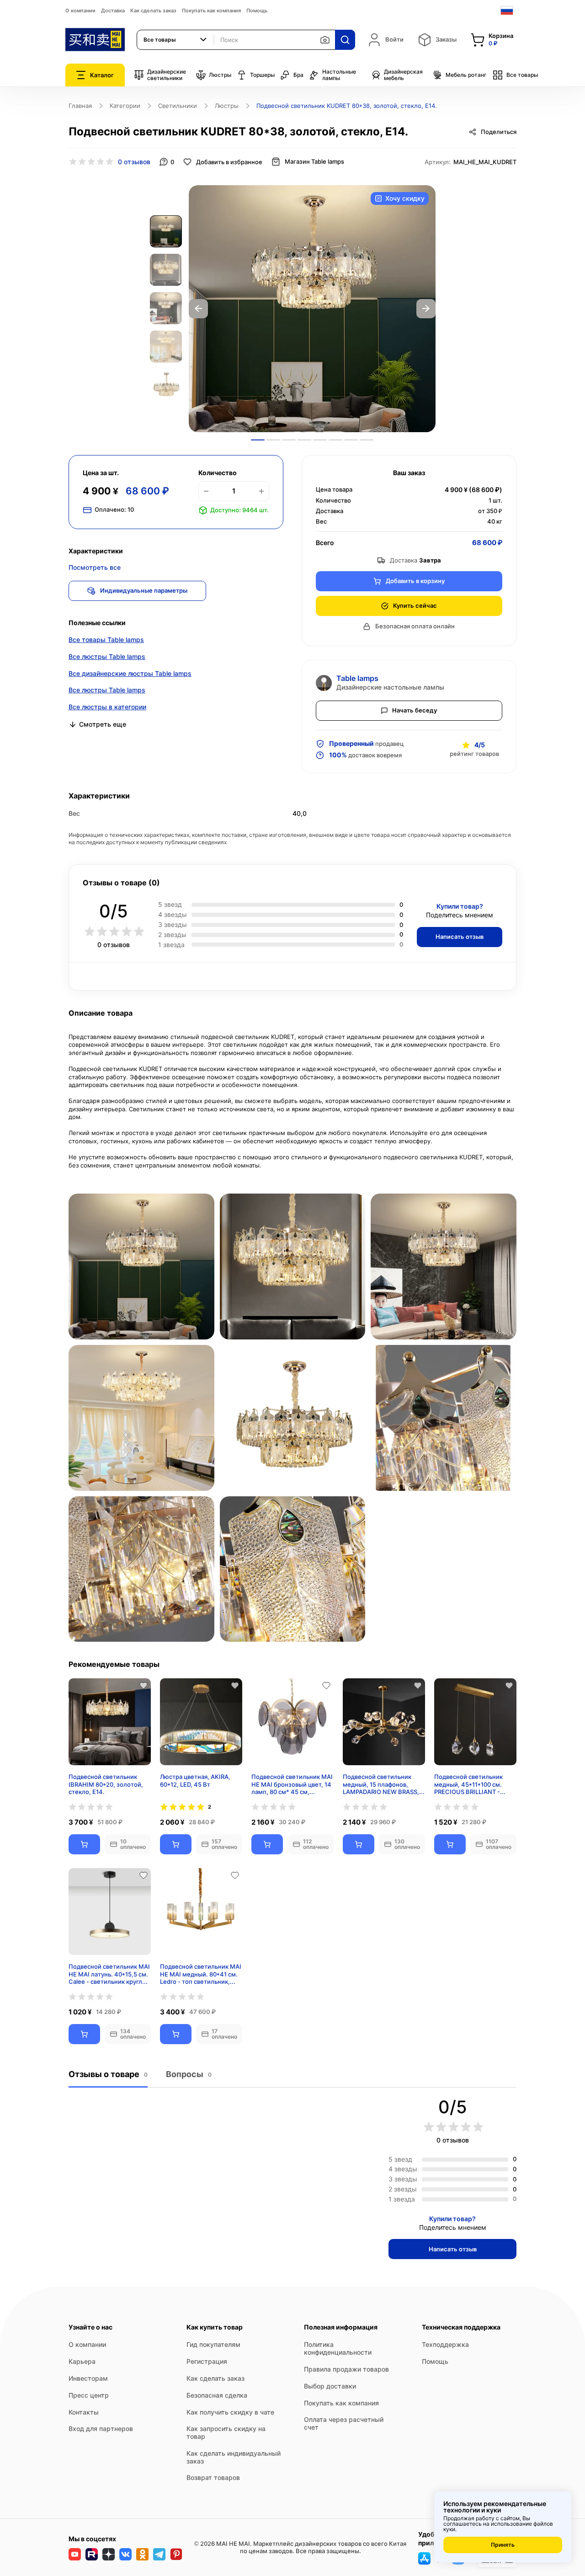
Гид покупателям (213, 2344)
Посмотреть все (95, 567)
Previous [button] (198, 309)
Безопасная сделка (217, 2395)
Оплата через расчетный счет (344, 2423)
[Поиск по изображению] (325, 40)
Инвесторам (88, 2378)
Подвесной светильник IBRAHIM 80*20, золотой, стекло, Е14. (106, 1784)
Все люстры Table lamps (107, 656)
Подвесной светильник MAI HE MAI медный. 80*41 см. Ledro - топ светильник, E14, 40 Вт (201, 1974)
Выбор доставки (330, 2386)
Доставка (113, 11)
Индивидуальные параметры (144, 590)
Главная (80, 106)
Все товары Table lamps (106, 640)
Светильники (178, 106)
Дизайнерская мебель (403, 75)
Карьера (82, 2361)
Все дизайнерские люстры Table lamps (130, 673)
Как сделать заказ (153, 11)
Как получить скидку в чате (230, 2412)
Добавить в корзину (415, 581)
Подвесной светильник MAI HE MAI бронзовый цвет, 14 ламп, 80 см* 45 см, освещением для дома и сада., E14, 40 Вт (292, 1784)
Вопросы (189, 2074)
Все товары (522, 75)
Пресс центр (89, 2395)
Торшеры (262, 75)
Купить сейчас (415, 605)
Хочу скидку (405, 198)
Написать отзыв (460, 937)
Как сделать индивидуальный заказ (234, 2457)
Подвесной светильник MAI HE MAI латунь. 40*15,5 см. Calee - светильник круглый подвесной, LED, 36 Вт (109, 1974)
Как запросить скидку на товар (226, 2432)
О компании (80, 11)
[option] (312, 309)
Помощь (257, 11)
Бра (298, 75)
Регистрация (207, 2361)
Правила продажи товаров (346, 2369)
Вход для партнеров (101, 2429)
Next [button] (426, 309)
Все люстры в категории (107, 707)
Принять (503, 2545)
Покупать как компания (211, 11)
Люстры (220, 75)
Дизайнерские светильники (167, 75)
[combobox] (175, 40)
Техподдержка (445, 2344)
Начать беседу (415, 710)
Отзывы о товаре (108, 2074)
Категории (125, 106)
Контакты (84, 2412)
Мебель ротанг (466, 75)
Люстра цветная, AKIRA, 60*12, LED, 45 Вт (195, 1781)
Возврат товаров (213, 2477)
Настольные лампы (339, 75)
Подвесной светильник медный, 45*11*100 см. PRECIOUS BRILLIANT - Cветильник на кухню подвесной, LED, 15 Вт (468, 1784)
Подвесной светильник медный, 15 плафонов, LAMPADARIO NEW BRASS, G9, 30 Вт (381, 1784)
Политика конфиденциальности (338, 2348)
